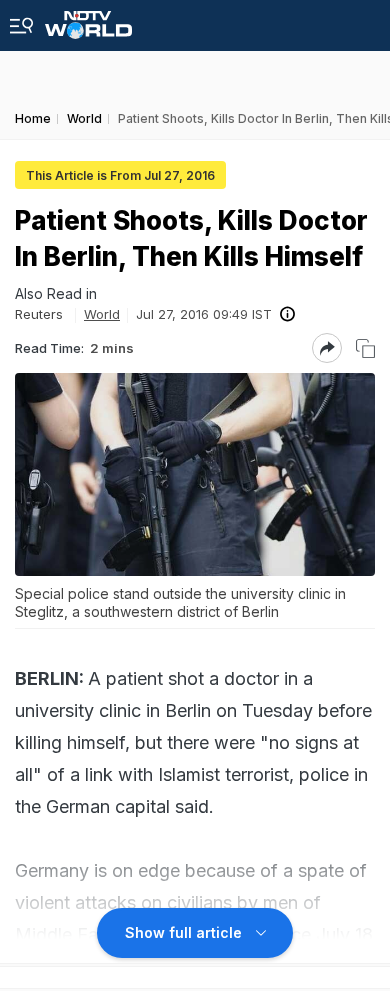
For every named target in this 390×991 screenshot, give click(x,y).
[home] (88, 19)
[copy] (365, 348)
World (102, 314)
